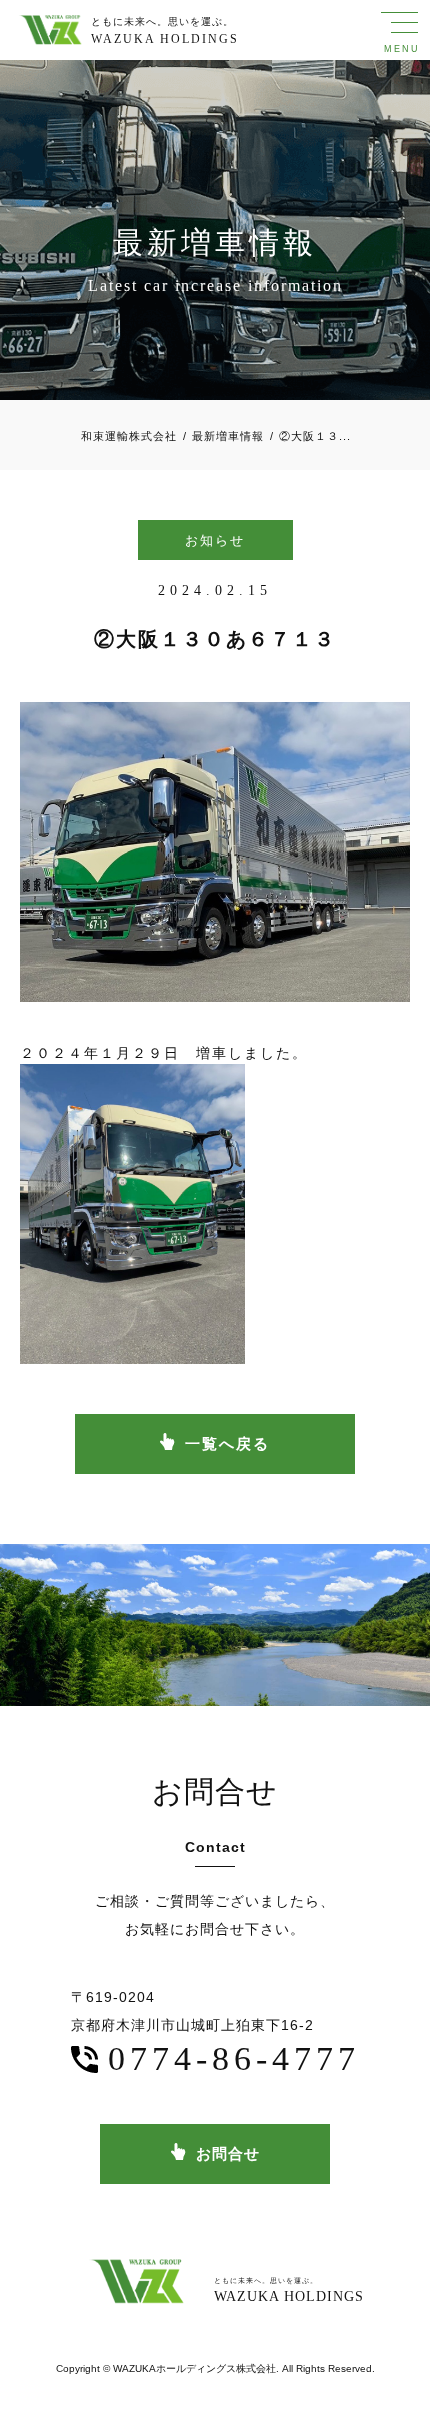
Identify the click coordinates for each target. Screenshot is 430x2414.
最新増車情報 (223, 436)
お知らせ (215, 540)
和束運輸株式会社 (129, 436)
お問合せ (228, 2153)
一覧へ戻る (227, 1443)
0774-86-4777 (234, 2058)
